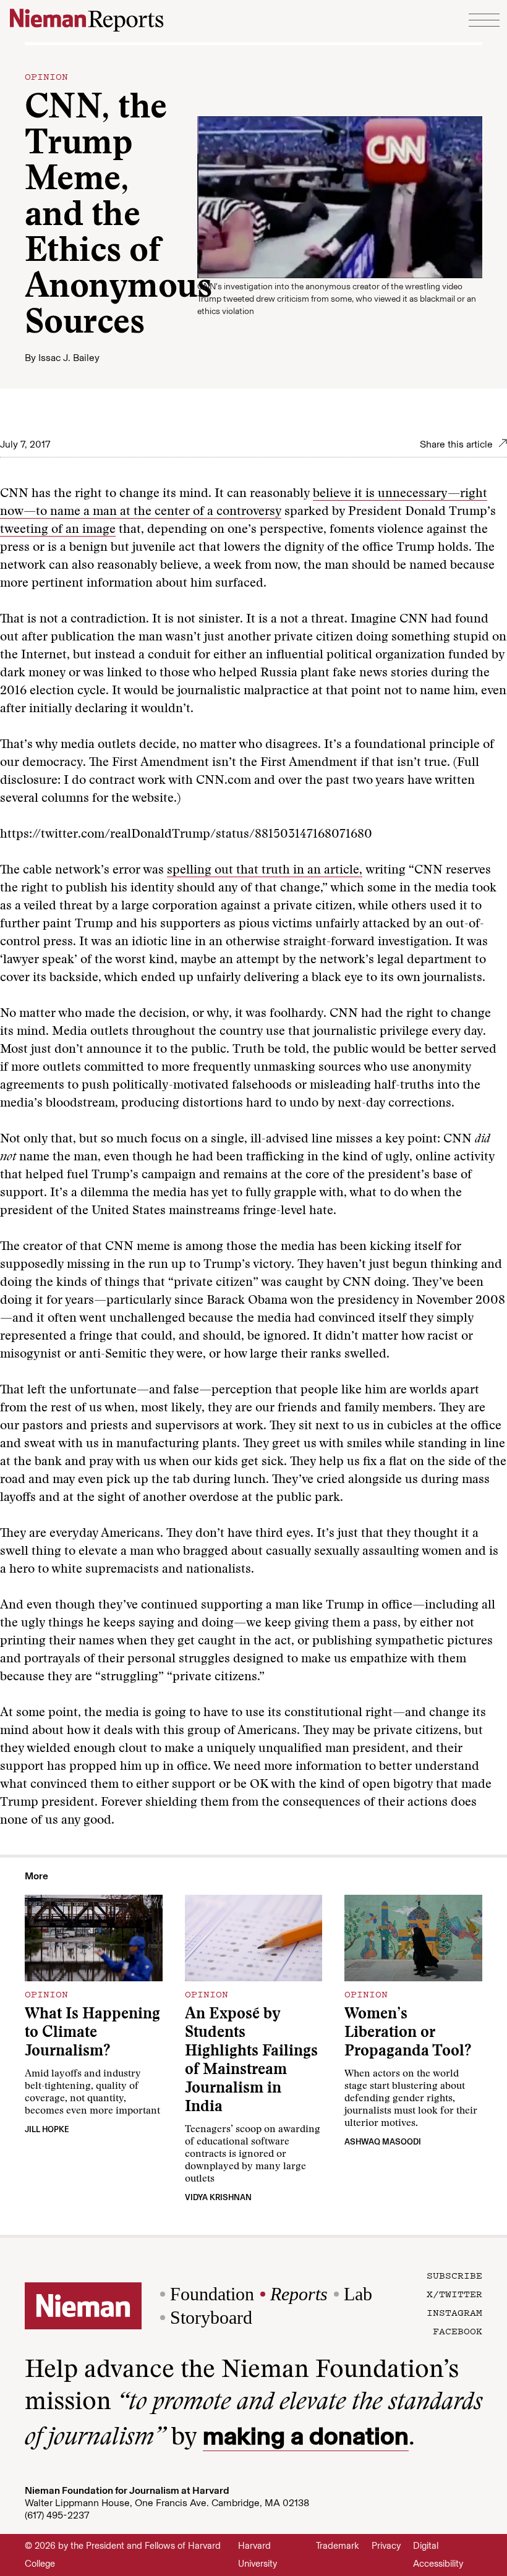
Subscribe (454, 2275)
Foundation (212, 2294)
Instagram (454, 2312)
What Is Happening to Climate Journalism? (92, 2034)
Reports (299, 2294)
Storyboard (211, 2317)
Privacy (386, 2546)
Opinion (46, 76)
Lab (358, 2294)
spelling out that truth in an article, (265, 870)
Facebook (458, 2331)
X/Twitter (454, 2293)
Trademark (338, 2546)
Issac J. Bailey (69, 358)
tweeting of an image (58, 530)
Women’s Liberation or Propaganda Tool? (408, 2034)
